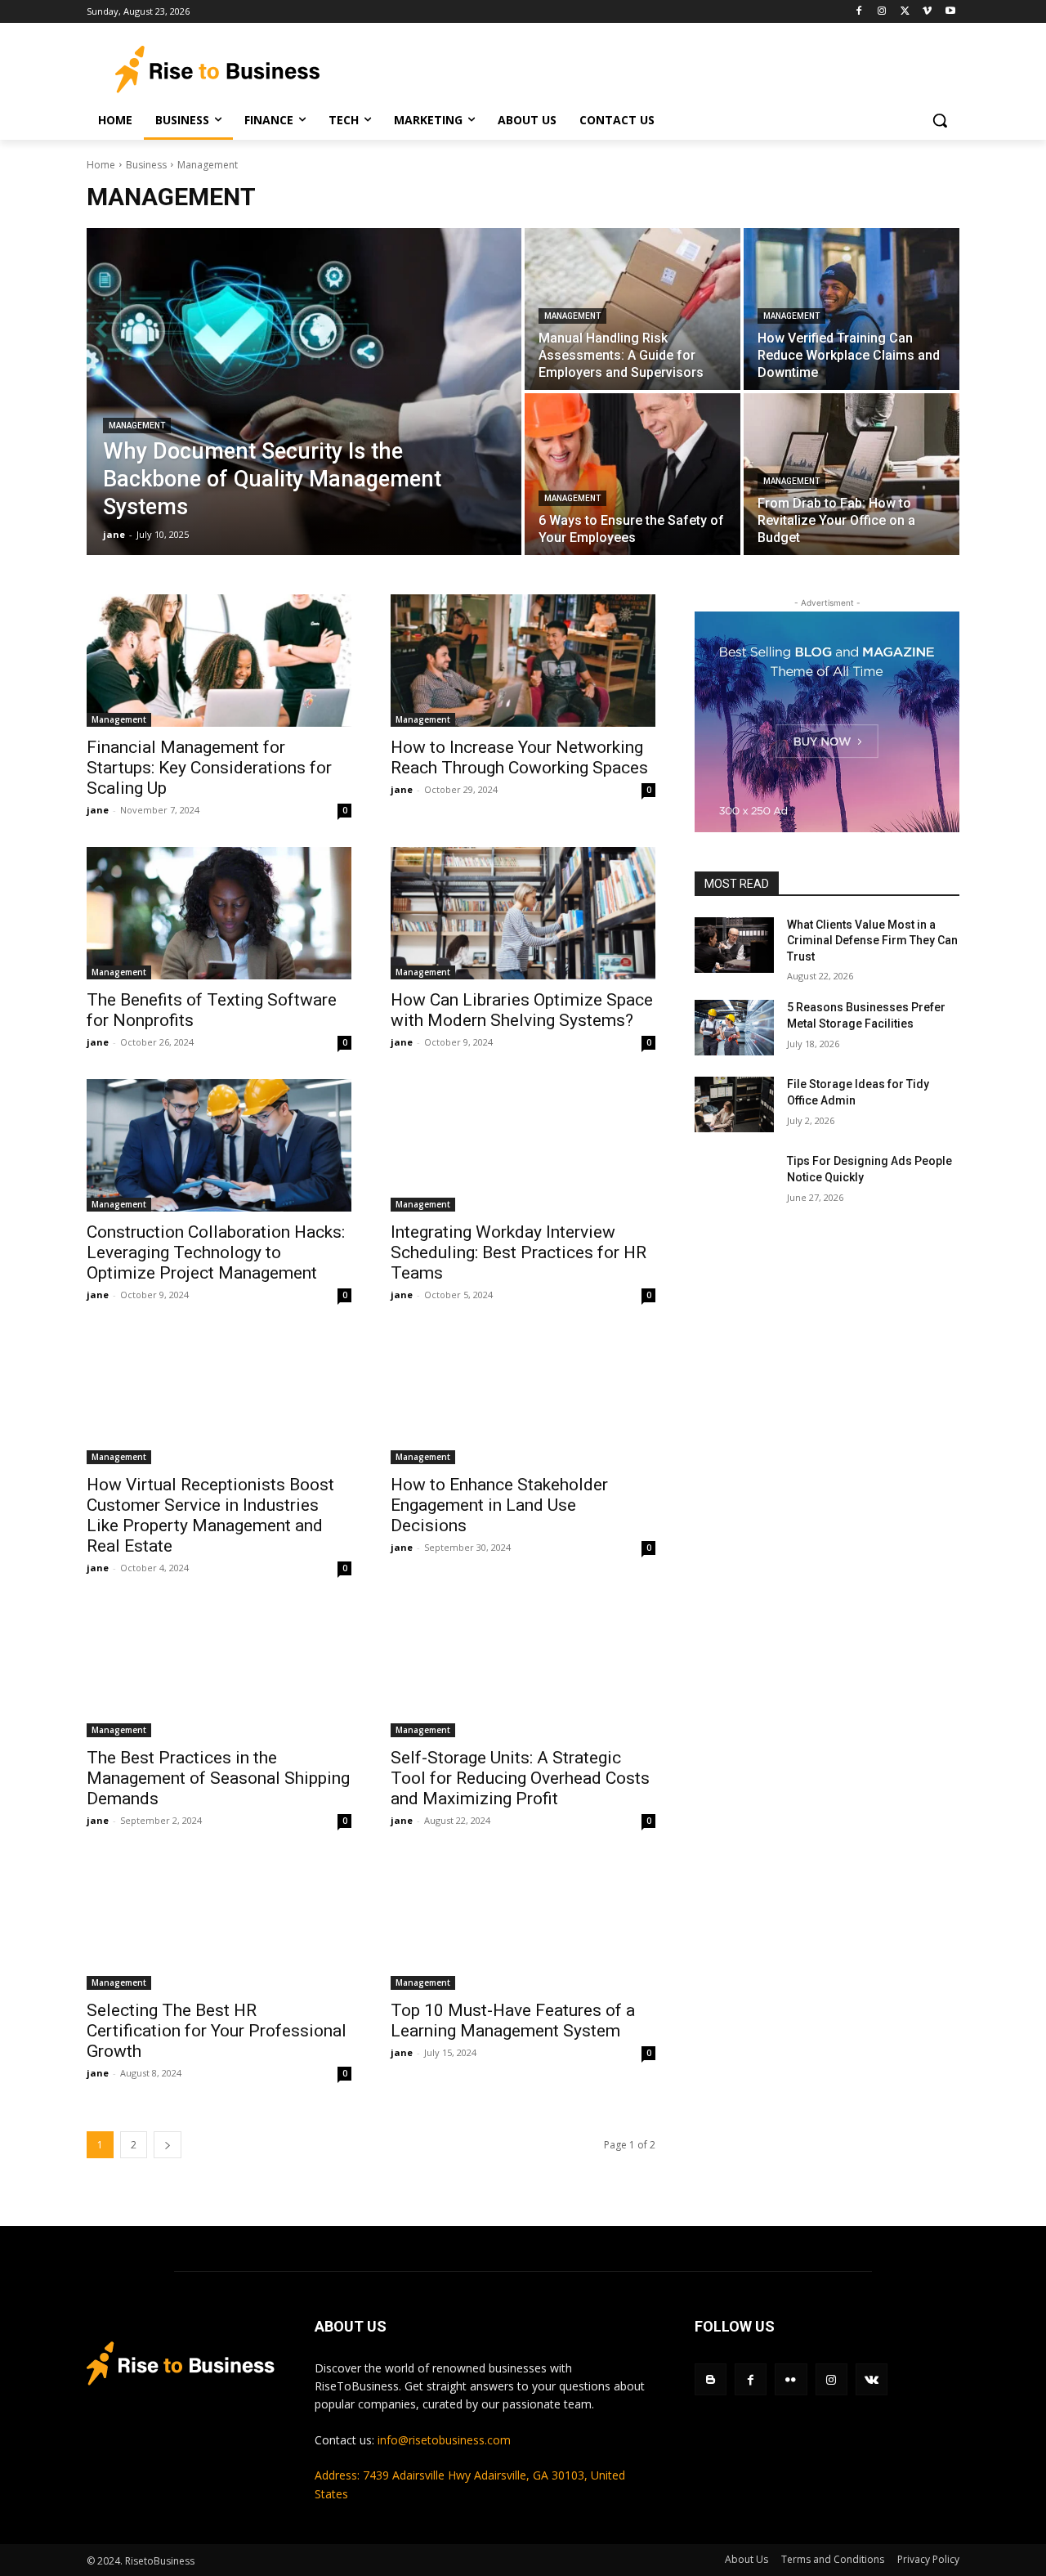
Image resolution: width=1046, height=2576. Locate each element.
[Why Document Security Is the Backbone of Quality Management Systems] (304, 392)
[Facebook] (859, 12)
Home (101, 165)
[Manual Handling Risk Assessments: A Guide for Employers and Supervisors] (633, 309)
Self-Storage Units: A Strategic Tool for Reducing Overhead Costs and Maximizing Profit (520, 1778)
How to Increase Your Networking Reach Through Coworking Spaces (519, 757)
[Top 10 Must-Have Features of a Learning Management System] (523, 1924)
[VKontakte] (872, 2379)
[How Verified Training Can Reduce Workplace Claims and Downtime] (852, 309)
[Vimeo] (927, 12)
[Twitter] (905, 12)
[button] (940, 120)
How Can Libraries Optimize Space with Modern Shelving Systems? (522, 1010)
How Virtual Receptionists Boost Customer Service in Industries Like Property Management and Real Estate (210, 1515)
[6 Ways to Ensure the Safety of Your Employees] (633, 474)
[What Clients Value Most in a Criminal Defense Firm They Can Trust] (734, 945)
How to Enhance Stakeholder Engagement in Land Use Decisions (499, 1505)
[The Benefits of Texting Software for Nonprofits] (219, 913)
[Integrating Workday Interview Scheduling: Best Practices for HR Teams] (523, 1145)
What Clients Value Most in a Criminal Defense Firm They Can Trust (872, 941)
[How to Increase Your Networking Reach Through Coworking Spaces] (523, 661)
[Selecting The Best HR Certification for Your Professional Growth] (219, 1924)
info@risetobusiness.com (444, 2440)
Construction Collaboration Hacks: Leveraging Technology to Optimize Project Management (216, 1252)
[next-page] (168, 2145)
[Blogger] (711, 2379)
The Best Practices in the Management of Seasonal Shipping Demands (218, 1778)
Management (137, 426)
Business (146, 165)
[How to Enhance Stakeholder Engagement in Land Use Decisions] (523, 1398)
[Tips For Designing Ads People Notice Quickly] (734, 1181)
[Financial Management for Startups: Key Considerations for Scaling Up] (219, 661)
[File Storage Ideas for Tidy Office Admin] (734, 1104)
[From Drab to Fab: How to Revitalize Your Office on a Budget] (852, 474)
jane (98, 810)
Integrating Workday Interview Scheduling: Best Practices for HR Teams (519, 1252)
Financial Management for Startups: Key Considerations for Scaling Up (209, 768)
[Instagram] (882, 12)
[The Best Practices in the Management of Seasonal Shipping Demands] (219, 1671)
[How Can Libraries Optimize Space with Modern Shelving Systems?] (523, 913)
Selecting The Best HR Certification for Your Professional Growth (217, 2031)
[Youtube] (950, 12)
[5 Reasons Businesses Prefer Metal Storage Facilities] (734, 1028)
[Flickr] (791, 2379)
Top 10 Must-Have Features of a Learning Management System (513, 2020)
